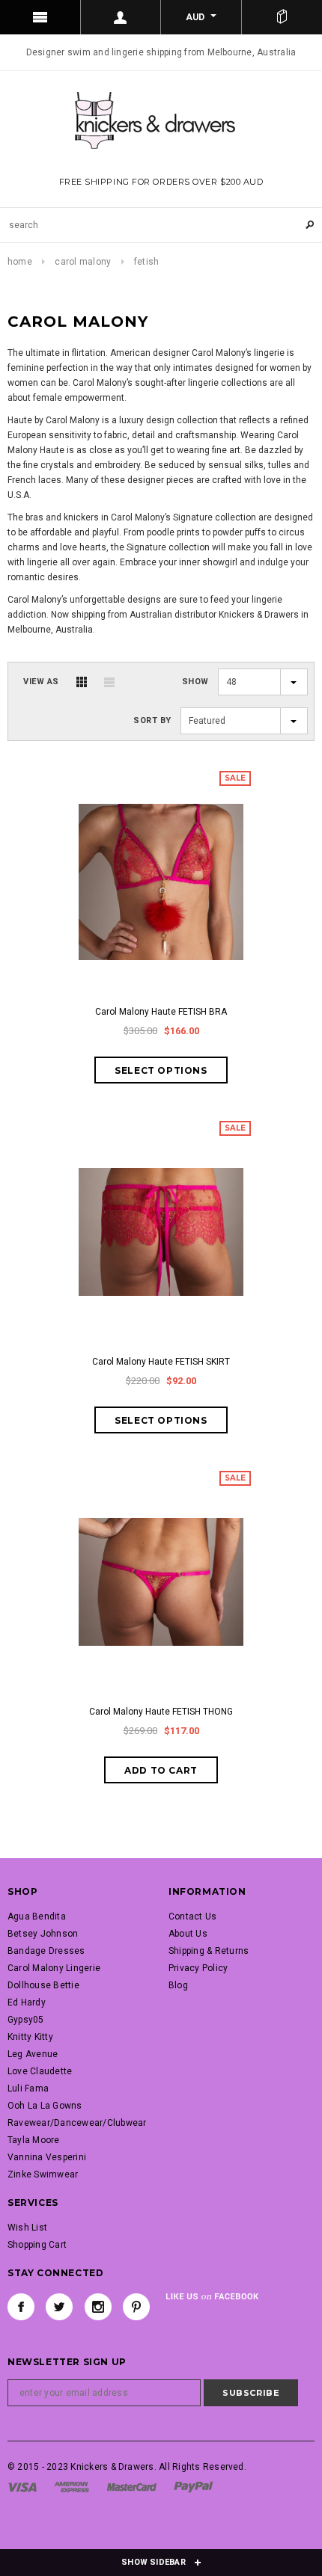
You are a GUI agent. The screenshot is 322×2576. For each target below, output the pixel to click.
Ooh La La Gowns (45, 2106)
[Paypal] (194, 2486)
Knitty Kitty (30, 2037)
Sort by (152, 720)
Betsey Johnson (43, 1934)
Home (20, 262)
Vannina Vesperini (47, 2157)
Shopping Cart (37, 2245)
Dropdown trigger (121, 17)
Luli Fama (28, 2088)
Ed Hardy (27, 2002)
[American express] (72, 2486)
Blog (178, 1985)
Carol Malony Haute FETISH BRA (161, 1012)
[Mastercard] (132, 2486)
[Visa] (22, 2486)
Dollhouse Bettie (43, 1985)
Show (195, 682)
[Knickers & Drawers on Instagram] (98, 2307)
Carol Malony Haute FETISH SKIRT (161, 1362)
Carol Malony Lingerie (54, 1968)
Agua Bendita (37, 1916)
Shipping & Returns (209, 1951)
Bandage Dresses (46, 1951)
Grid (82, 682)
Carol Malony (83, 262)
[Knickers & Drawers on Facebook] (21, 2307)
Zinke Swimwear (43, 2174)
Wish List (27, 2228)
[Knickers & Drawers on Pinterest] (136, 2307)
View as (41, 682)
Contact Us (192, 1916)
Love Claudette (40, 2071)
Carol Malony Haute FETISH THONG (161, 1712)
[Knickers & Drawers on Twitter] (59, 2307)
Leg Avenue (33, 2054)
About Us (188, 1934)
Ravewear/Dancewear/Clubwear (77, 2123)
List (109, 682)
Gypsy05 (26, 2020)
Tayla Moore (34, 2140)
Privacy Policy (198, 1968)
